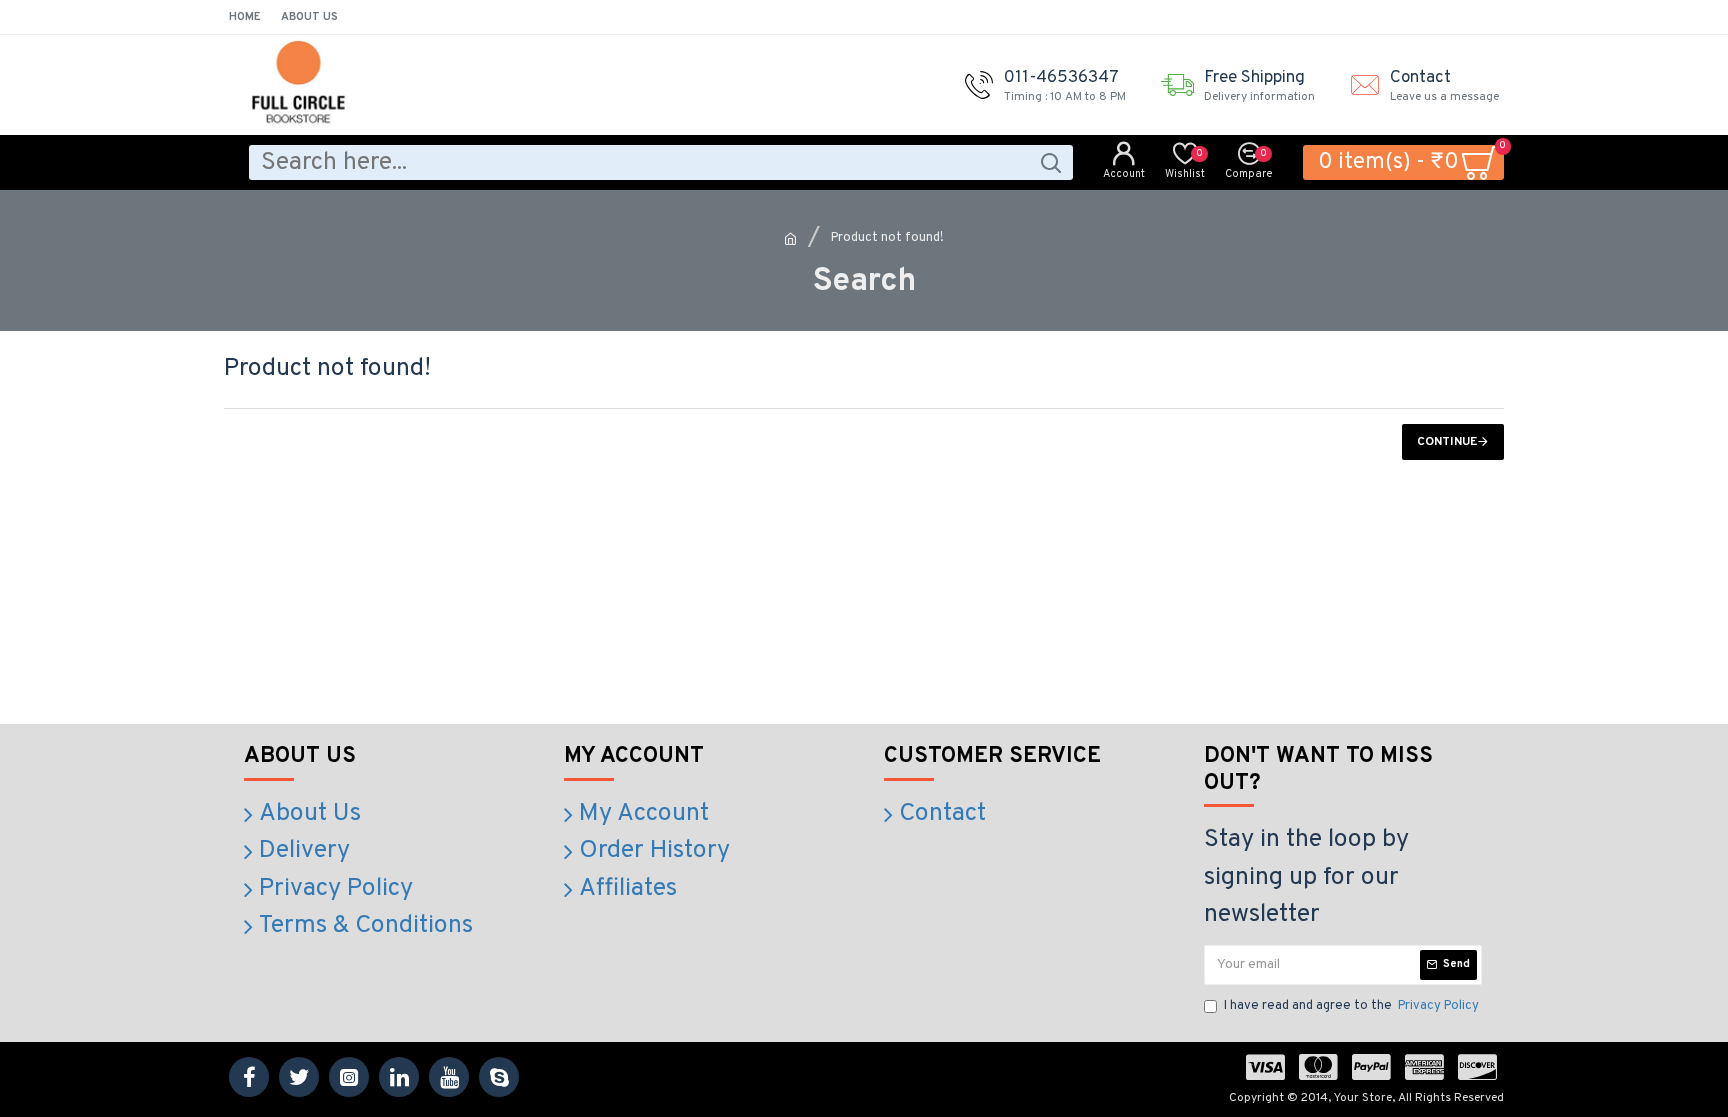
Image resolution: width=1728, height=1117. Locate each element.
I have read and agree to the (1351, 1006)
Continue (1447, 442)
